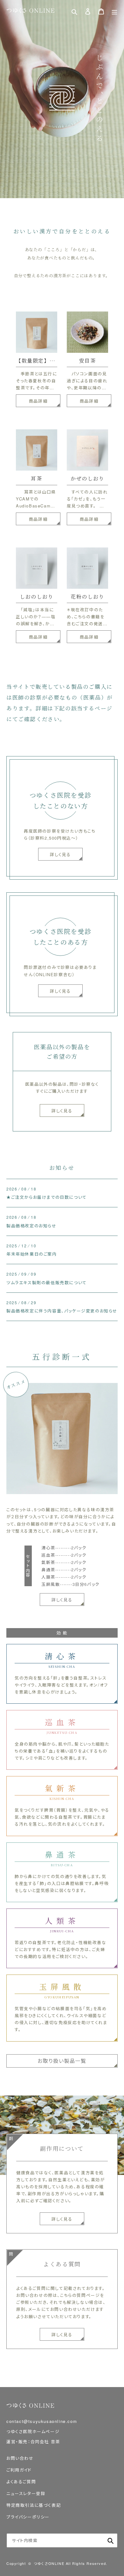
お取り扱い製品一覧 (62, 2061)
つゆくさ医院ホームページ (33, 2431)
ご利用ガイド (19, 2470)
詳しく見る (62, 1111)
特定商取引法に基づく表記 (34, 2505)
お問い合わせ (20, 2458)
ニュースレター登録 (26, 2493)
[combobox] (62, 2540)
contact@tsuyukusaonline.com (42, 2421)
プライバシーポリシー (28, 2517)
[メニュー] (114, 11)
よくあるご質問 (21, 2482)
